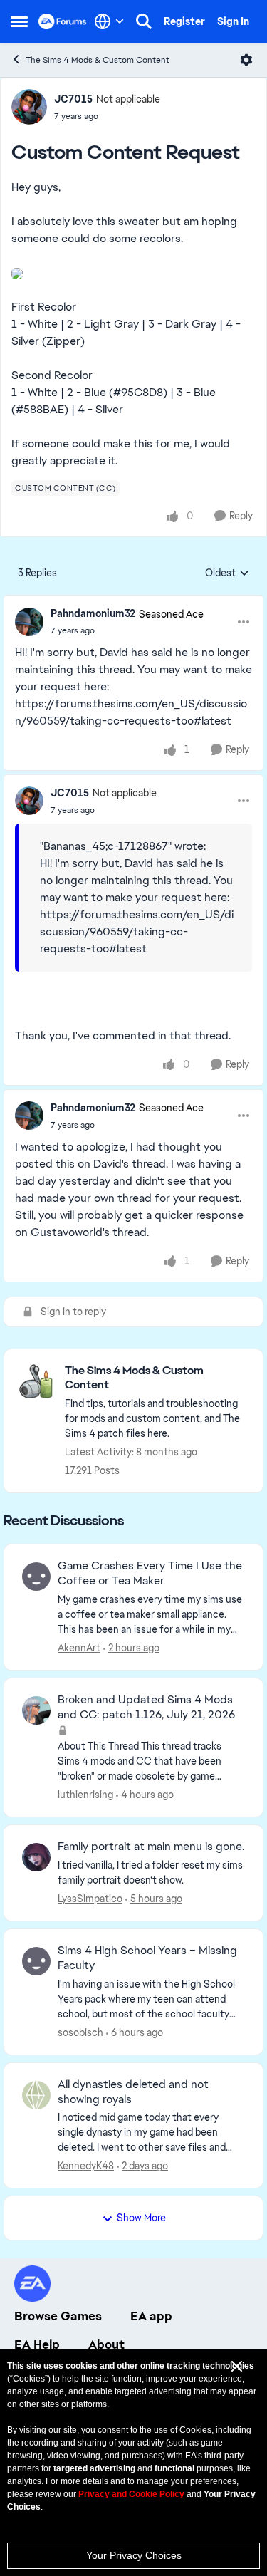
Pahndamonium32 (93, 613)
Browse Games (58, 2316)
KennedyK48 (86, 2166)
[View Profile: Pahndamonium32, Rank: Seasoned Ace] (29, 622)
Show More (141, 2218)
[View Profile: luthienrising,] (36, 1710)
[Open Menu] (246, 60)
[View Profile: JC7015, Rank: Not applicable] (29, 107)
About (106, 2344)
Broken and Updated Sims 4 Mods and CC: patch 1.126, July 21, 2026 (146, 1707)
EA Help (37, 2344)
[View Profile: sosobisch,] (36, 1961)
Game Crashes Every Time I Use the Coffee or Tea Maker (150, 1573)
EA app (151, 2316)
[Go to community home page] (63, 21)
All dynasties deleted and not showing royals (133, 2092)
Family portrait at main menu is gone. (151, 1847)
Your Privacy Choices (134, 2555)
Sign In (233, 21)
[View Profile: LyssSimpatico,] (36, 1857)
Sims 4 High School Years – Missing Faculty (147, 1958)
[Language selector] (109, 21)
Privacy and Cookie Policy (131, 2494)
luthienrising (85, 1795)
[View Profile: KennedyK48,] (36, 2095)
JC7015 (73, 99)
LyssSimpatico (90, 1899)
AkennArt (79, 1648)
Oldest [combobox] (227, 573)
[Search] (144, 21)
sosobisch (80, 2032)
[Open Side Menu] (19, 21)
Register (184, 21)
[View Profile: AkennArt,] (36, 1577)
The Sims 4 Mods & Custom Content (98, 60)
